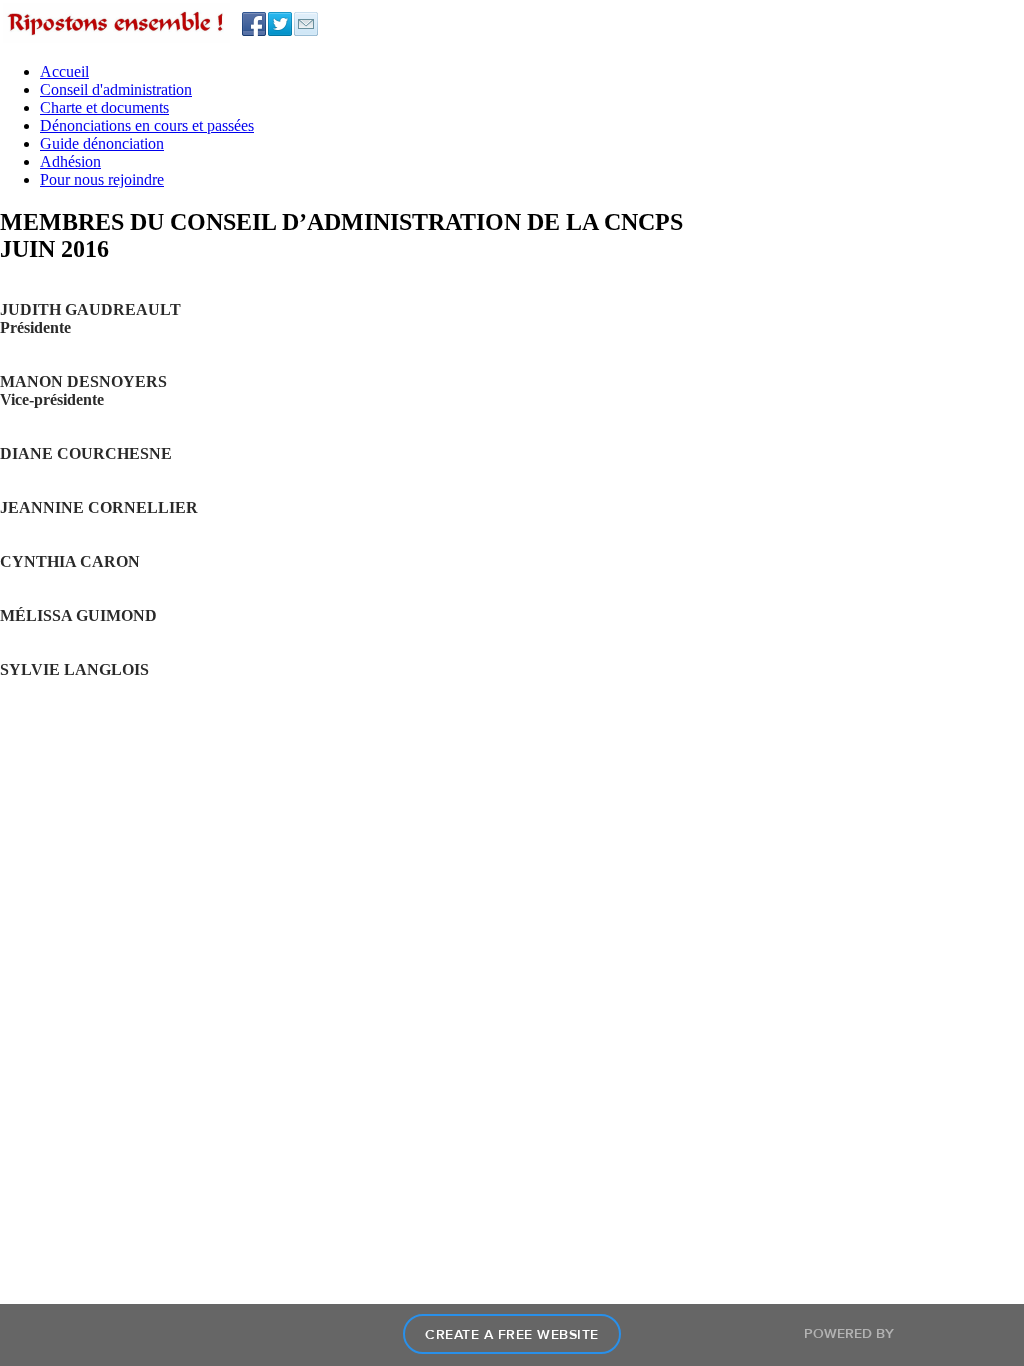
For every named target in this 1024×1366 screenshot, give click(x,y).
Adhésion (70, 161)
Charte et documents (104, 107)
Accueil (64, 71)
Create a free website (512, 1335)
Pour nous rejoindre (102, 179)
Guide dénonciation (102, 143)
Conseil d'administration (116, 89)
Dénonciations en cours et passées (147, 125)
